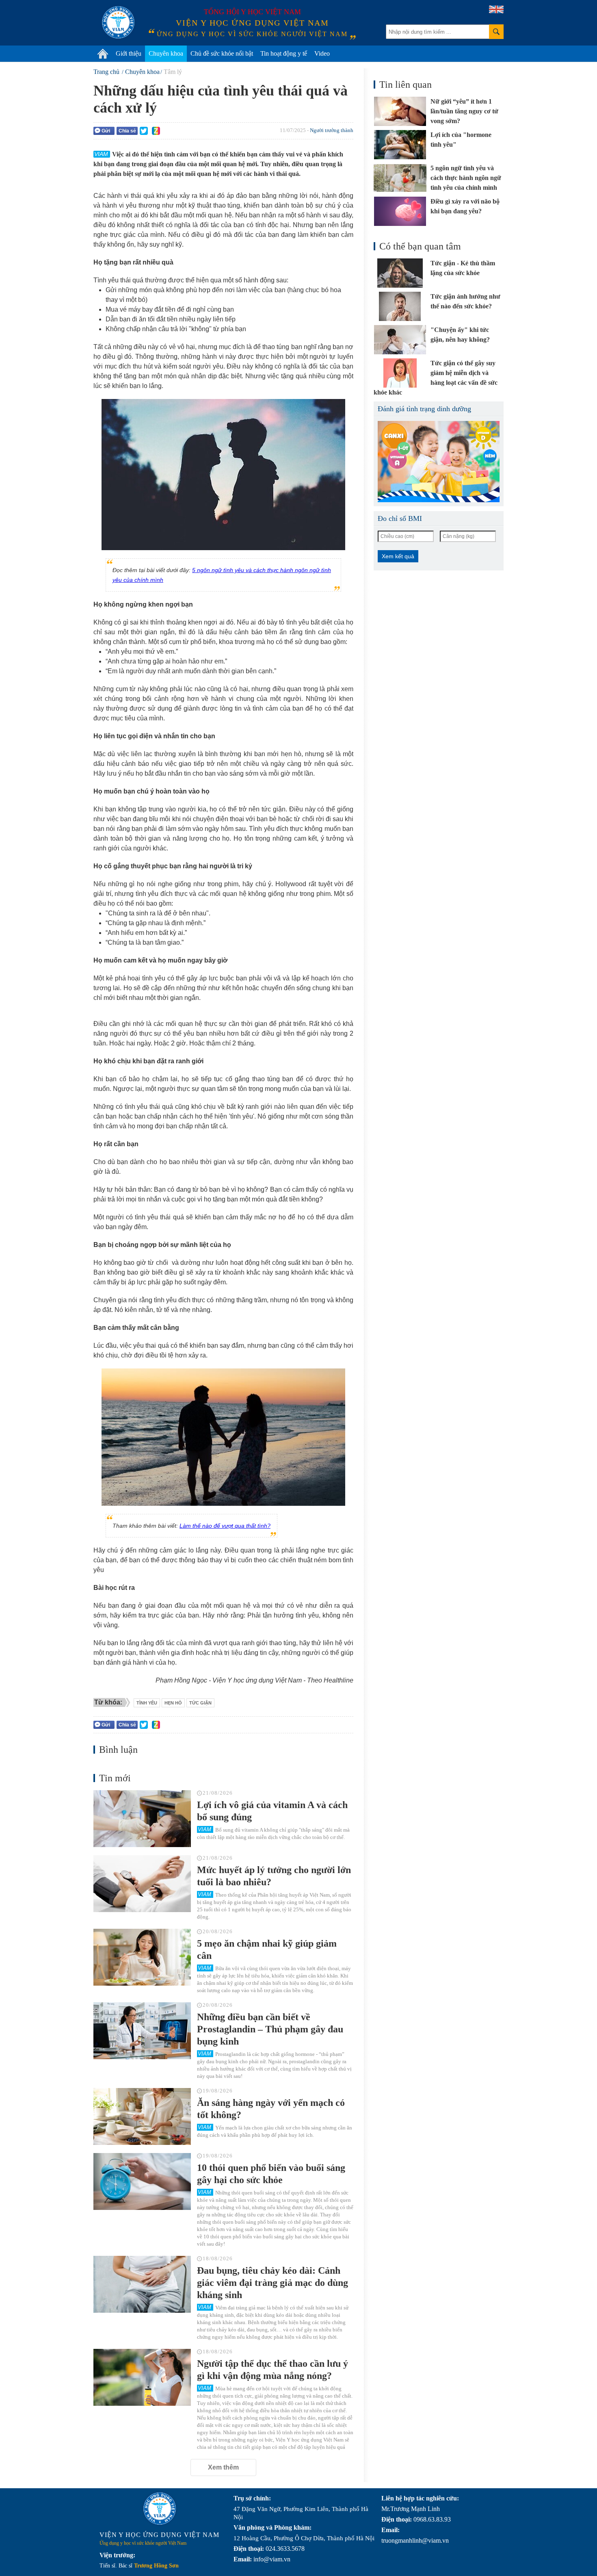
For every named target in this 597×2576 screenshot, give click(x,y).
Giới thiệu (129, 53)
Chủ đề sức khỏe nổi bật (222, 53)
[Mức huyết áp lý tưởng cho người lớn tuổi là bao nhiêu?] (142, 1884)
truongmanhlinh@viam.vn (415, 2540)
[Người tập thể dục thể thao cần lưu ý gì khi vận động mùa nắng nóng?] (142, 2377)
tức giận (200, 1703)
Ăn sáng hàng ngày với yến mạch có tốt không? (271, 2109)
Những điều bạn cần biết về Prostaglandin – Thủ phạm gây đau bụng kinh (270, 2029)
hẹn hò (173, 1703)
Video (322, 53)
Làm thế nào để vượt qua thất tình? (225, 1526)
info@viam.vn (272, 2559)
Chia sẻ (127, 131)
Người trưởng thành (332, 130)
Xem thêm (223, 2467)
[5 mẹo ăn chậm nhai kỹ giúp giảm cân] (142, 1957)
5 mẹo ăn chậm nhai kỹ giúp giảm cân (267, 1949)
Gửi (106, 131)
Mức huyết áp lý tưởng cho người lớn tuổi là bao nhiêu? (274, 1876)
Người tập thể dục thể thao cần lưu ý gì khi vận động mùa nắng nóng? (273, 2370)
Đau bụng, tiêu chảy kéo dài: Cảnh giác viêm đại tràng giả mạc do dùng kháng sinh (273, 2283)
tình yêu (147, 1703)
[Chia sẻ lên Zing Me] (156, 131)
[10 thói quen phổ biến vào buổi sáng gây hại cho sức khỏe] (142, 2181)
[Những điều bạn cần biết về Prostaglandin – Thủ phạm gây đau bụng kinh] (142, 2031)
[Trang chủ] (103, 54)
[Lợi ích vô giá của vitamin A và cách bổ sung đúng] (142, 1819)
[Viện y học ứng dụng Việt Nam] (160, 2509)
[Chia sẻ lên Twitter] (144, 131)
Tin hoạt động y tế (284, 53)
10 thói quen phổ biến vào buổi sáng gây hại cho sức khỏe (271, 2174)
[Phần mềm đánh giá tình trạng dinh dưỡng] (439, 462)
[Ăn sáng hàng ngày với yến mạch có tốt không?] (142, 2116)
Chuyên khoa (166, 53)
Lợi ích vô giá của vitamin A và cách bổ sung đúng (272, 1811)
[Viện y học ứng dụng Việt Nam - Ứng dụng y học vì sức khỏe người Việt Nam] (118, 22)
